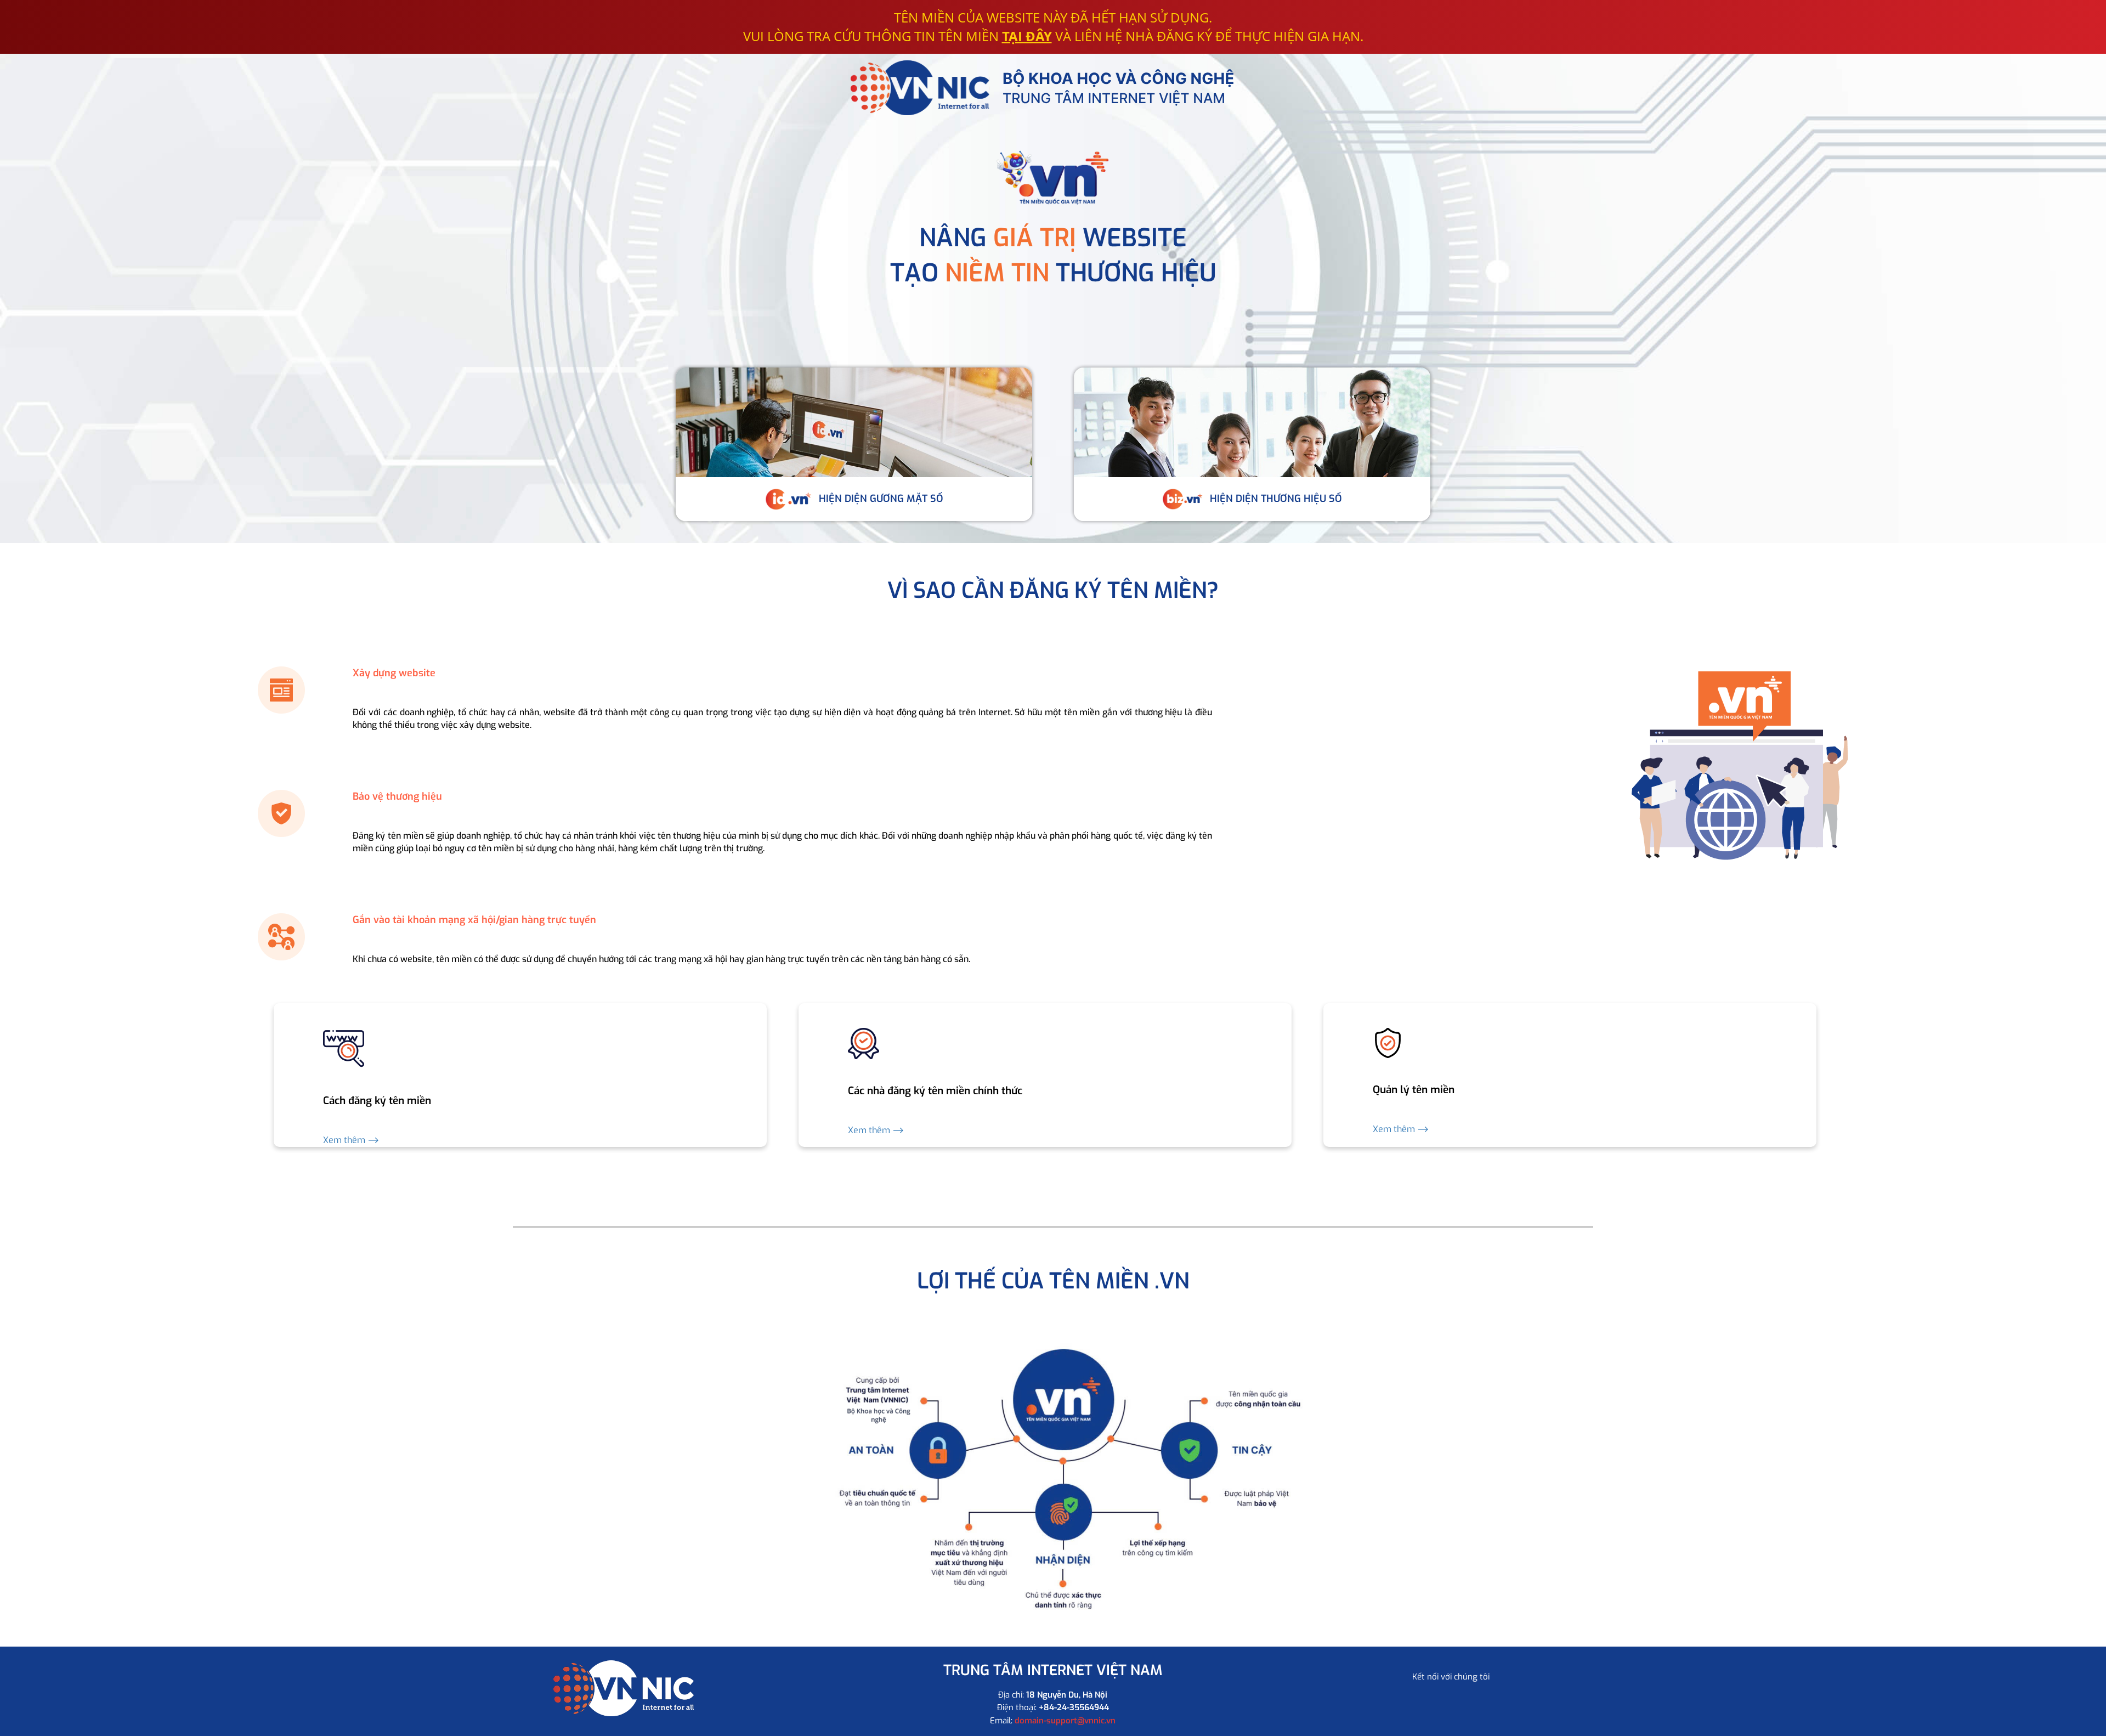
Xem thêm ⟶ (351, 1140)
